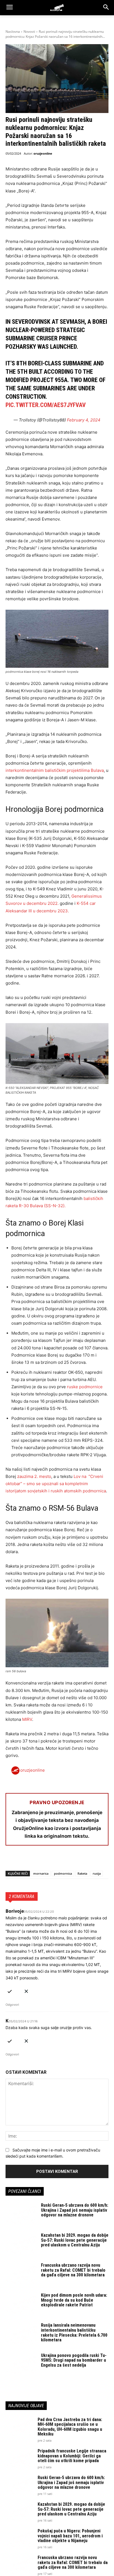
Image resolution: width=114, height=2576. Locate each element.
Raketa (82, 1873)
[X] (24, 1860)
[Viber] (75, 1860)
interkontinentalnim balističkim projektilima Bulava (55, 770)
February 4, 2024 (84, 420)
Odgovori (12, 2005)
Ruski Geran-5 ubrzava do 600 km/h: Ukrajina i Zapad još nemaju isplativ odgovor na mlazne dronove (75, 2210)
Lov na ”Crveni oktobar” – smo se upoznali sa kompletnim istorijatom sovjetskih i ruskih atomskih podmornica (56, 1484)
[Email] (49, 1860)
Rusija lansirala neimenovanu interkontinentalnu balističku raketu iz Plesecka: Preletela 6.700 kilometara (74, 2333)
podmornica (63, 1873)
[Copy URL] (87, 1860)
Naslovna (13, 32)
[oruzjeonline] (57, 7)
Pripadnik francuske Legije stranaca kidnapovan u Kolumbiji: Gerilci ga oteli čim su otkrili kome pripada (72, 2456)
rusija (97, 1873)
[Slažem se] (10, 1990)
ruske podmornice (85, 1387)
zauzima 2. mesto (34, 1476)
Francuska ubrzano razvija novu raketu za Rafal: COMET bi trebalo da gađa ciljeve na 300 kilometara (73, 2270)
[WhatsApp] (37, 1860)
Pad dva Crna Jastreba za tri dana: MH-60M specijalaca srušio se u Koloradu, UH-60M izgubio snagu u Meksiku (70, 2427)
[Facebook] (11, 1860)
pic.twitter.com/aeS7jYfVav (46, 405)
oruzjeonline (43, 153)
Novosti (29, 32)
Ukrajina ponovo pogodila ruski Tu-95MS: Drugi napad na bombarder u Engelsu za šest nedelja (74, 2360)
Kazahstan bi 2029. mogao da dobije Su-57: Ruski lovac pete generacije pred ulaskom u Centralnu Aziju (75, 2240)
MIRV (27, 1719)
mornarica (41, 1873)
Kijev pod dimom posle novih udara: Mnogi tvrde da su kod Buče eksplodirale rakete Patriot (74, 2300)
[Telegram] (62, 1860)
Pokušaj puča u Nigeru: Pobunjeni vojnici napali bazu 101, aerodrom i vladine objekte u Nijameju (70, 2536)
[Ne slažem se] (26, 1990)
